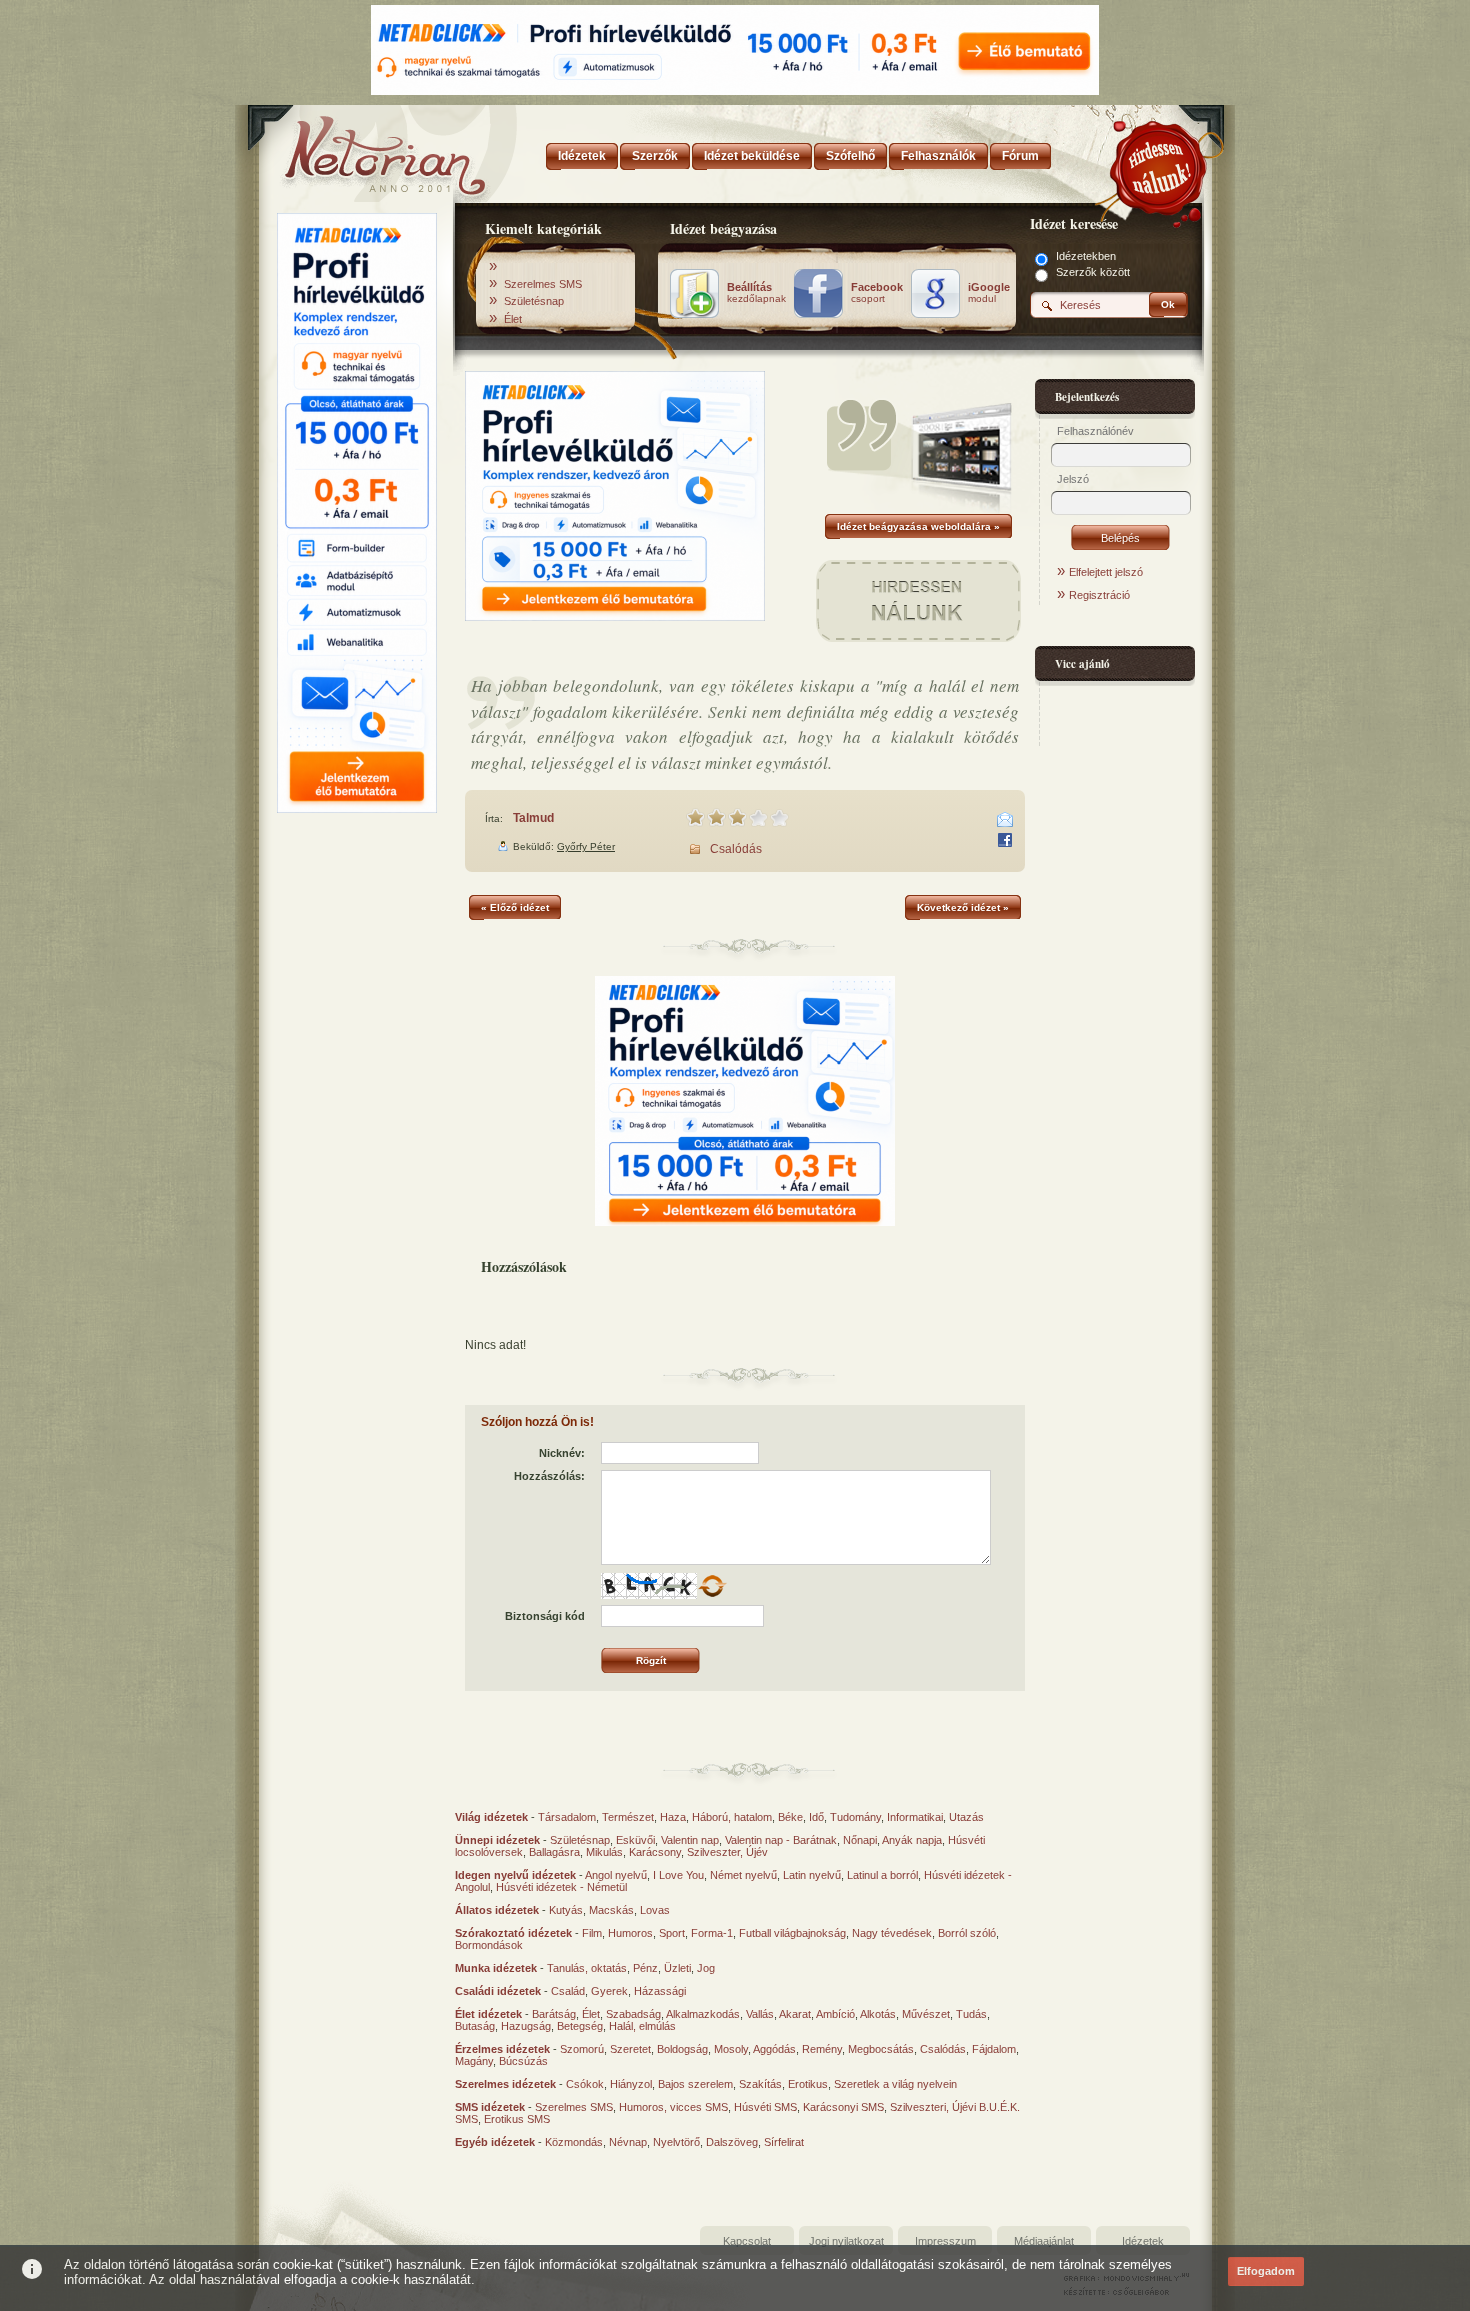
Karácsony (655, 1852)
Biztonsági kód (545, 1616)
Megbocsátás (881, 2049)
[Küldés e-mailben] (1005, 820)
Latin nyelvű (812, 1875)
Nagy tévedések (892, 1933)
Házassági (660, 1991)
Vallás (760, 2014)
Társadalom (567, 1817)
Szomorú (582, 2049)
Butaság (475, 2026)
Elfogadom (1266, 2271)
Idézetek (1143, 2241)
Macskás (611, 1910)
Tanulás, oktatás (587, 1968)
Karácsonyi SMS (843, 2107)
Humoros (630, 1933)
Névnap (628, 2142)
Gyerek (609, 1991)
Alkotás (878, 2014)
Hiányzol (631, 2084)
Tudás (971, 2014)
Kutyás (566, 1910)
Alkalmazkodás (703, 2014)
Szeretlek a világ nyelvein (895, 2084)
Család (568, 1991)
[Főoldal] (355, 150)
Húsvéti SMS (765, 2107)
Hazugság (526, 2026)
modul (989, 293)
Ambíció (835, 2014)
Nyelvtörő (676, 2142)
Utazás (966, 1817)
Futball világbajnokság (792, 1933)
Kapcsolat (747, 2241)
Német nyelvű (743, 1875)
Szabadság (633, 2014)
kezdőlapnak (756, 293)
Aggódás (774, 2049)
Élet (513, 319)
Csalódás (736, 849)
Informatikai (915, 1817)
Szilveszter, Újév (727, 1852)
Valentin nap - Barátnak (781, 1840)
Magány (474, 2061)
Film (592, 1933)
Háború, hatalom (732, 1817)
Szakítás (760, 2084)
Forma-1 (712, 1933)
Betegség (580, 2026)
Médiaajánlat (1044, 2241)
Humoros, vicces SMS (673, 2107)
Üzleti (677, 1968)
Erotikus (808, 2084)
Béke (790, 1817)
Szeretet (630, 2049)
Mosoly (731, 2049)
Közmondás (574, 2142)
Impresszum (945, 2241)
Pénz (645, 1968)
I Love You (678, 1875)
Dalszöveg (732, 2142)
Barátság (554, 2014)
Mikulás (604, 1852)
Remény (822, 2049)
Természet (628, 1817)
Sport (672, 1933)
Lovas (655, 1910)
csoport (877, 293)
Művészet (926, 2014)
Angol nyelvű (616, 1875)
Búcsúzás (523, 2061)
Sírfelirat (784, 2142)
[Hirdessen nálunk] (1160, 165)
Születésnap (534, 301)
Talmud (533, 818)
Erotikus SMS (517, 2119)
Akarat (795, 2014)
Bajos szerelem (695, 2084)
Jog (706, 1968)
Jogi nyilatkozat (846, 2241)
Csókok (585, 2084)
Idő (816, 1817)
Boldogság (682, 2049)
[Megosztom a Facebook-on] (1005, 840)
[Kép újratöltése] (712, 1586)
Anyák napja (912, 1840)
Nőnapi (860, 1840)
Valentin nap (690, 1840)
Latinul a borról (882, 1875)
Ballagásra (554, 1852)
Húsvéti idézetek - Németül (561, 1887)
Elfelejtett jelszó (1106, 572)
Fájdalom (994, 2049)
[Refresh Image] (712, 1595)
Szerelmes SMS (543, 284)
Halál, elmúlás (642, 2026)
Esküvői (635, 1840)
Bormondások (489, 1945)
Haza (673, 1817)
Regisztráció (1099, 595)
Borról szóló (967, 1933)
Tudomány (855, 1817)
